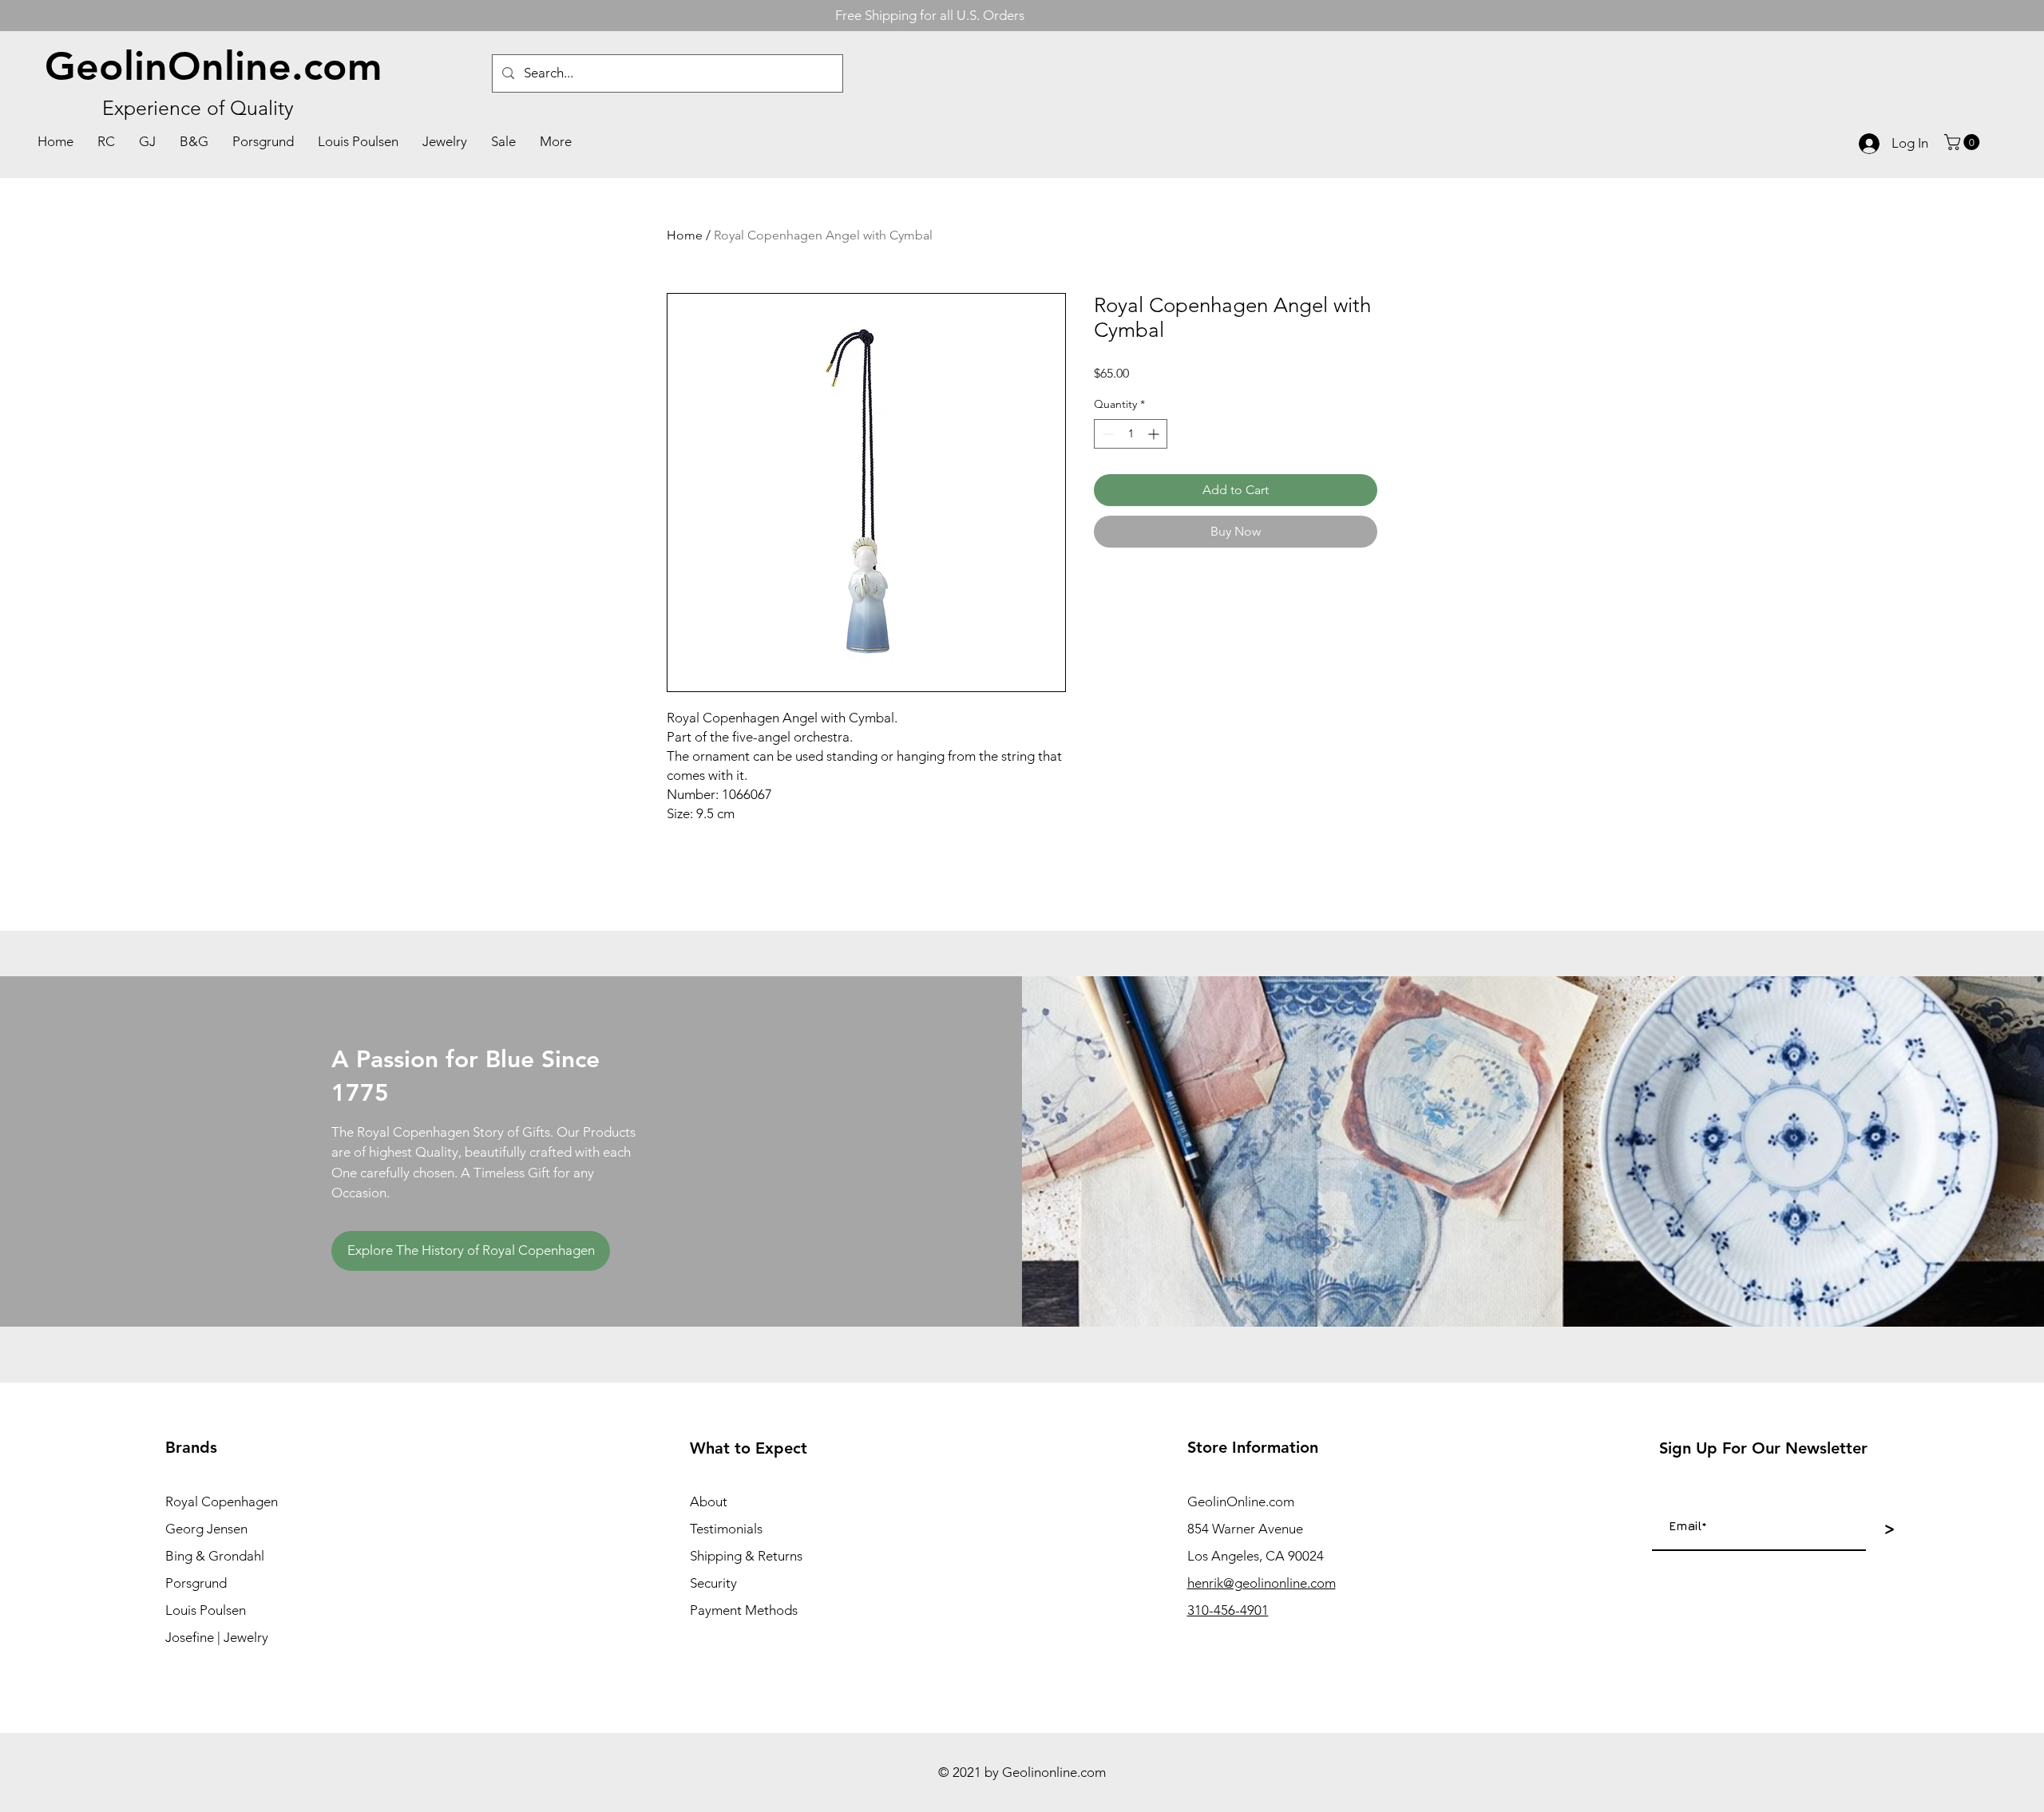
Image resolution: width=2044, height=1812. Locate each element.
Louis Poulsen (206, 1610)
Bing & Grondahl (215, 1556)
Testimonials (726, 1529)
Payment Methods (744, 1610)
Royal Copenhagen (222, 1501)
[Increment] (1155, 434)
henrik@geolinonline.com (1262, 1583)
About (709, 1501)
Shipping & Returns (746, 1556)
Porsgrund (196, 1583)
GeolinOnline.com (214, 66)
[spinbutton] (1131, 434)
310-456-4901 (1228, 1610)
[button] (1964, 142)
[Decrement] (1106, 434)
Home (685, 235)
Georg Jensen (206, 1529)
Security (713, 1583)
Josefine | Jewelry (217, 1637)
